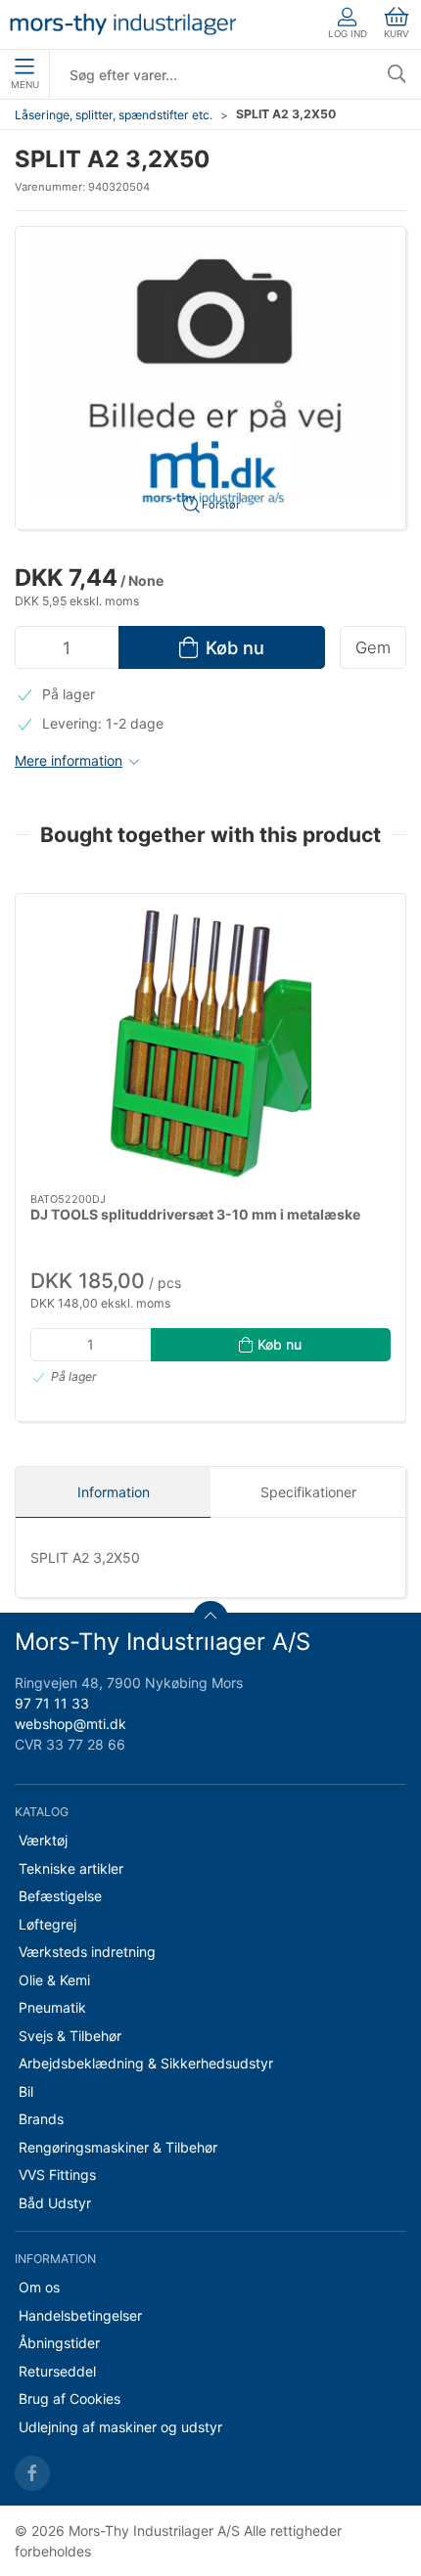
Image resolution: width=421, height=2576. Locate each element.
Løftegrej (47, 1924)
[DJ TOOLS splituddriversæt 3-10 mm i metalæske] (210, 1044)
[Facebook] (32, 2473)
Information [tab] (114, 1492)
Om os (39, 2287)
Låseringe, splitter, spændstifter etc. (114, 115)
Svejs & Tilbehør (70, 2036)
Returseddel (57, 2371)
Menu (25, 85)
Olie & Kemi (54, 1980)
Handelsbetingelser (80, 2315)
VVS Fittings (57, 2175)
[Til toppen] (210, 1619)
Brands (41, 2119)
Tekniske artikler (71, 1868)
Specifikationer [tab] (308, 1492)
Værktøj (43, 1840)
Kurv (397, 34)
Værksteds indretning (87, 1952)
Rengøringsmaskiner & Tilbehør (118, 2147)
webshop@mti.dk (70, 1724)
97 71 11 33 (52, 1703)
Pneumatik (52, 2007)
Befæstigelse (60, 1896)
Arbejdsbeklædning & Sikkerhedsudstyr (146, 2063)
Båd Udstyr (55, 2203)
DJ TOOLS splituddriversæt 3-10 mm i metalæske (195, 1214)
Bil (26, 2091)
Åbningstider (59, 2343)
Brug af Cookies (70, 2398)
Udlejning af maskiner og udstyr (120, 2427)
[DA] (123, 24)
